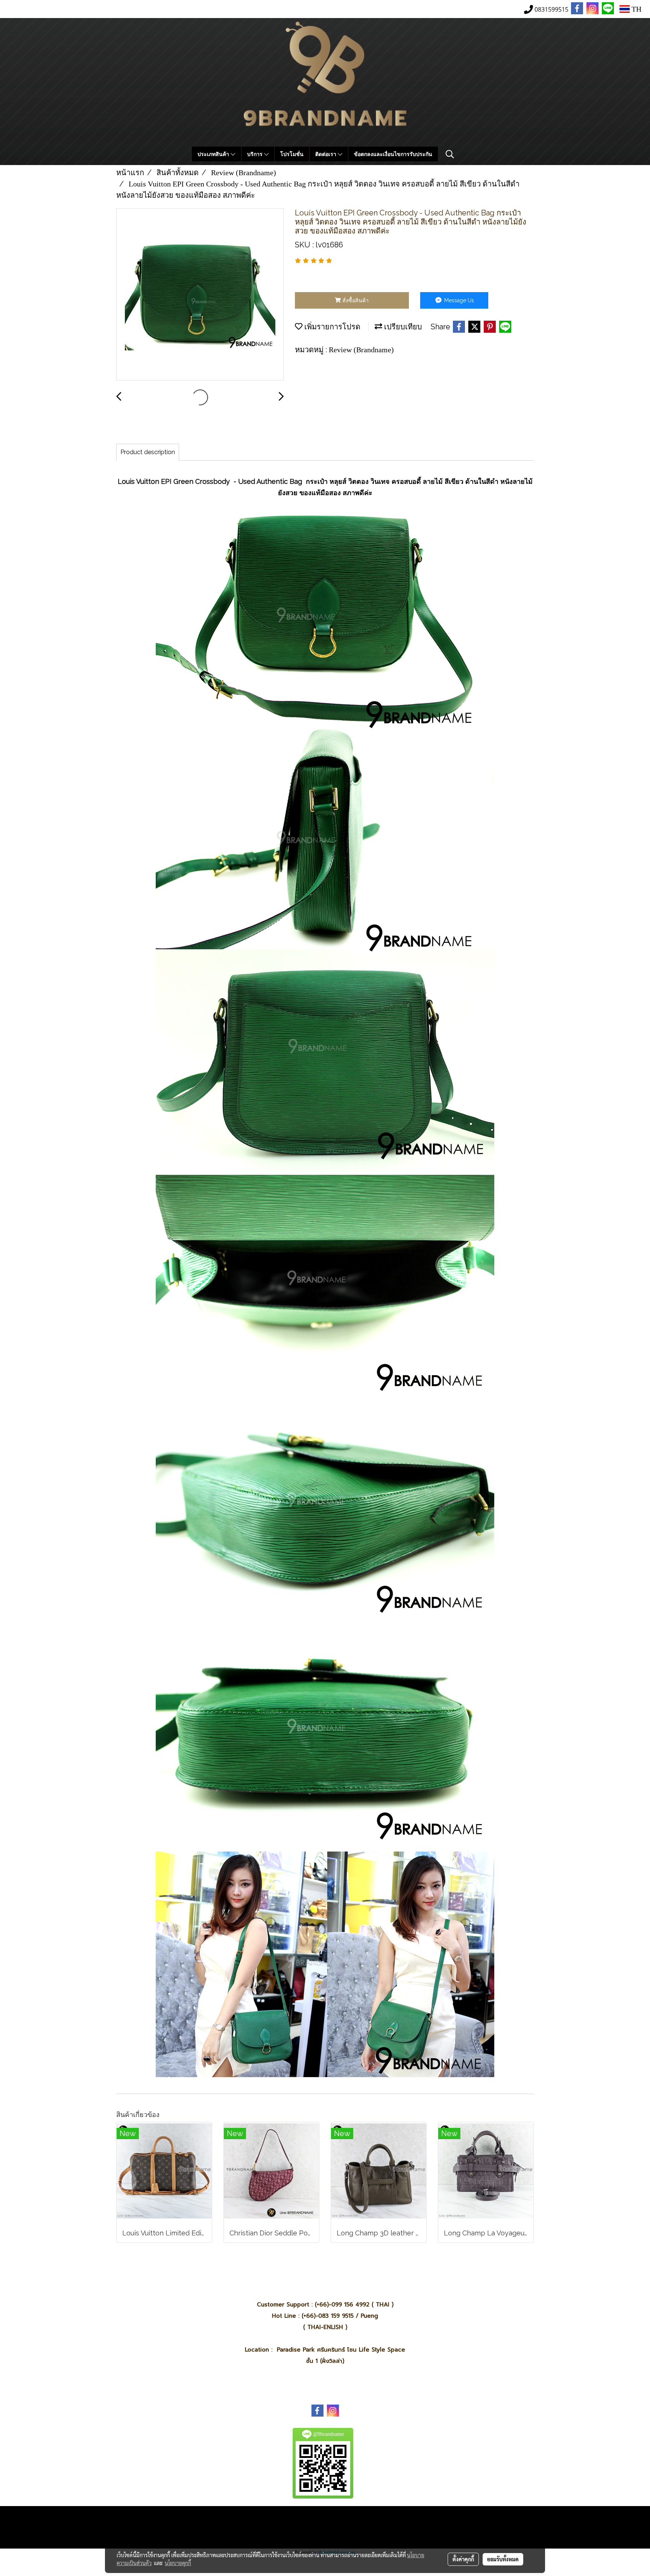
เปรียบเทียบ (402, 327)
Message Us (458, 300)
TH (636, 9)
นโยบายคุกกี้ (178, 2563)
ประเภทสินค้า (214, 154)
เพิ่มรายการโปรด (331, 327)
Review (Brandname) (361, 350)
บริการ (256, 154)
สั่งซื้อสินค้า (355, 300)
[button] (450, 154)
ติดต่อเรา (327, 154)
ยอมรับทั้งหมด (503, 2559)
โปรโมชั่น (292, 154)
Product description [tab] (148, 452)
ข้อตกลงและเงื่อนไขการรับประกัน (393, 154)
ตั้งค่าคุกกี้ (463, 2559)
